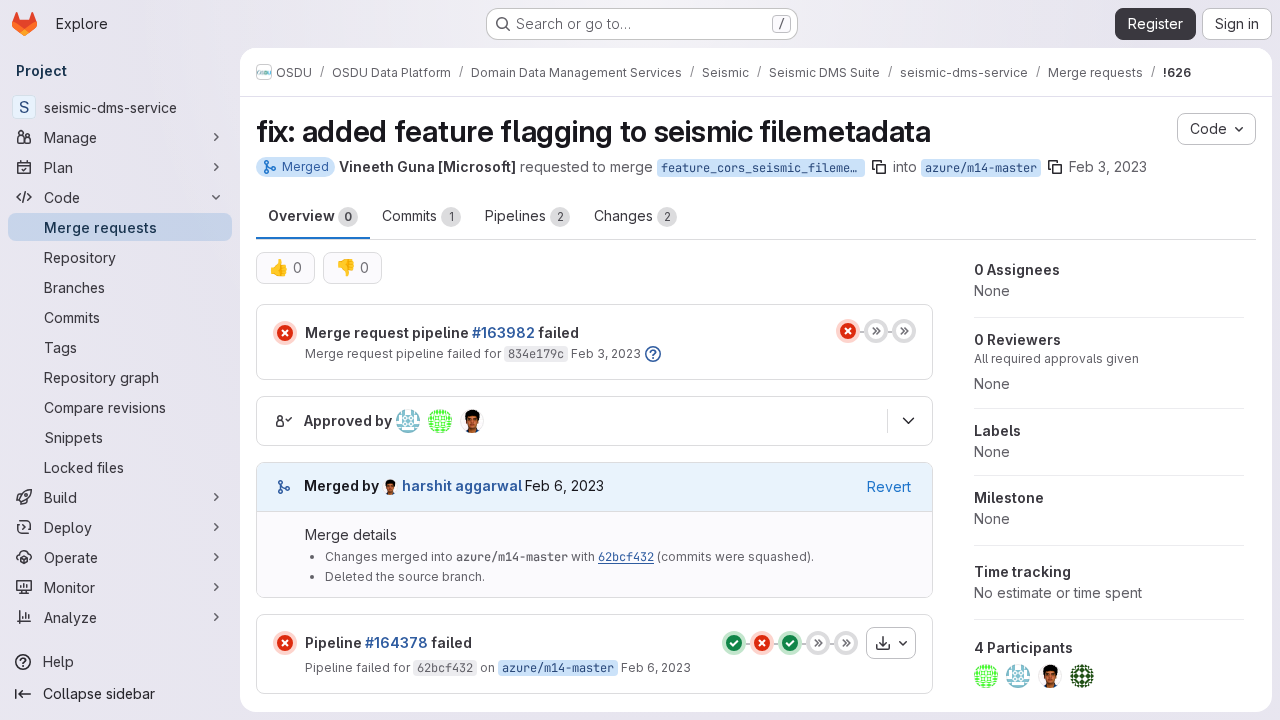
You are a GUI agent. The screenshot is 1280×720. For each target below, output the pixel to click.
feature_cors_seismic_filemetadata (763, 168)
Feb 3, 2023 (1108, 166)
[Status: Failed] (285, 333)
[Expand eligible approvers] (908, 421)
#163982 (503, 332)
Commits (418, 215)
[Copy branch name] (879, 167)
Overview (310, 215)
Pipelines (524, 215)
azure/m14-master (981, 168)
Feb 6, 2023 (656, 667)
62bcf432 (626, 557)
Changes (632, 215)
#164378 (396, 642)
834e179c (536, 354)
